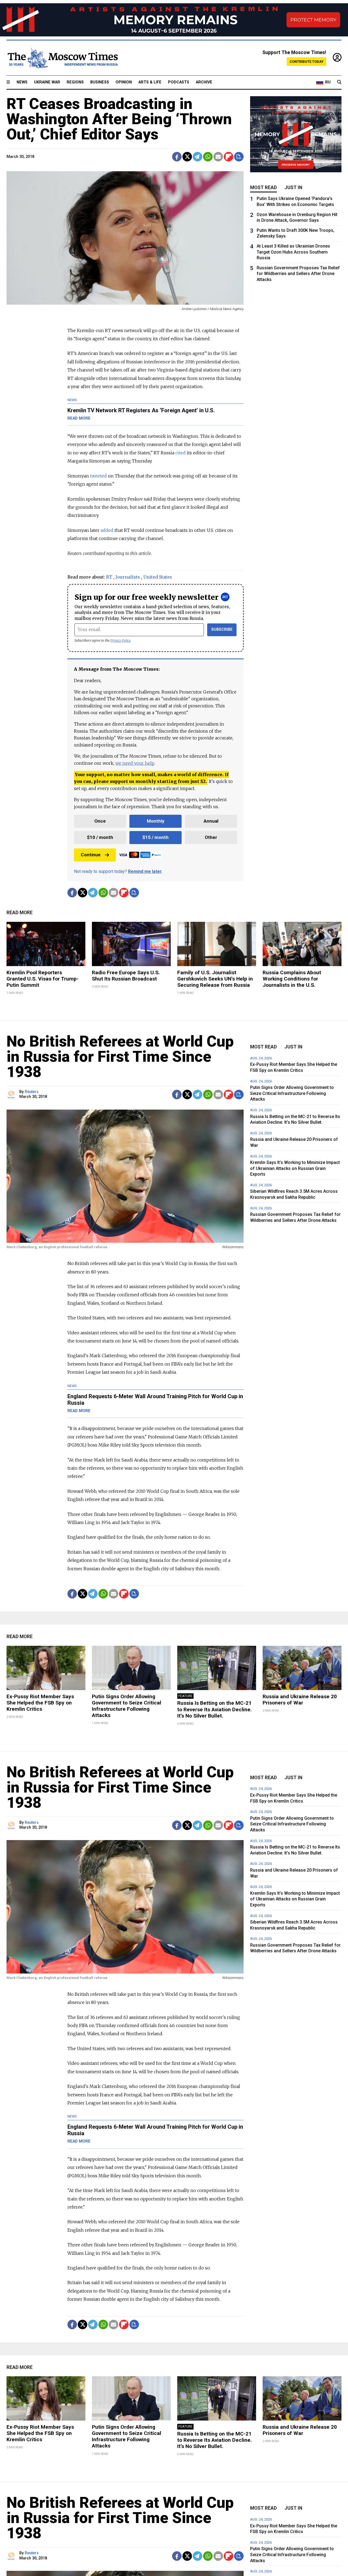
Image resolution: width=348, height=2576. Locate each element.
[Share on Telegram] (198, 157)
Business (100, 82)
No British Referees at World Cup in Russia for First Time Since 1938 (120, 1057)
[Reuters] (12, 1095)
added (107, 530)
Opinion (124, 82)
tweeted (98, 476)
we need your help (135, 763)
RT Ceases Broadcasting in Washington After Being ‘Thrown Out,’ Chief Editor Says (119, 119)
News (22, 82)
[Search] (339, 82)
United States (158, 577)
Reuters (32, 1092)
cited (181, 453)
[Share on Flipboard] (229, 157)
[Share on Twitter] (187, 157)
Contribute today (307, 62)
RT (109, 577)
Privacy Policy (121, 640)
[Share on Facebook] (177, 157)
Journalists (128, 577)
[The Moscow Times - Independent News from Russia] (62, 58)
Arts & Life (150, 82)
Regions (75, 82)
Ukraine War (47, 82)
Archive (204, 82)
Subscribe (222, 630)
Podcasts (179, 82)
